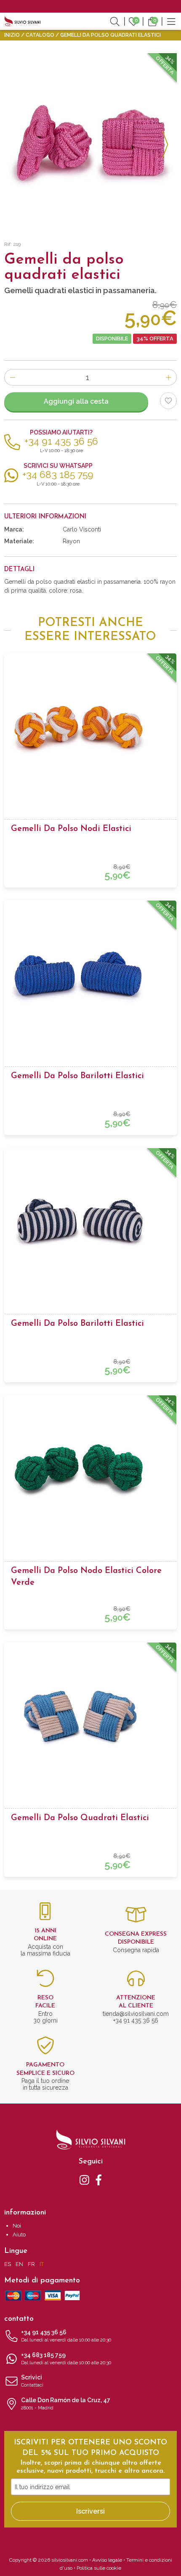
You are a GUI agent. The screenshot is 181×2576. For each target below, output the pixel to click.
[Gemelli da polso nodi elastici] (90, 727)
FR (31, 2264)
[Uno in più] (169, 377)
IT (42, 2264)
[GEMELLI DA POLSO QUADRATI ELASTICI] (90, 140)
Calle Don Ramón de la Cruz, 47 (66, 2404)
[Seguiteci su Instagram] (84, 2179)
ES (8, 2264)
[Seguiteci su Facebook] (99, 2179)
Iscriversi (90, 2511)
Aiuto (19, 2235)
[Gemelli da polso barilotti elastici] (90, 974)
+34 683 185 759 (66, 2359)
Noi (17, 2226)
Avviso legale (107, 2560)
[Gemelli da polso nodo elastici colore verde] (90, 1469)
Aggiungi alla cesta (76, 401)
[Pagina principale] (23, 21)
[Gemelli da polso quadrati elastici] (90, 1716)
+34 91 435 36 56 (66, 2336)
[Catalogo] (171, 21)
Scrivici (32, 2381)
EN (19, 2264)
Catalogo (40, 35)
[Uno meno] (12, 377)
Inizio (12, 35)
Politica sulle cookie (99, 2568)
